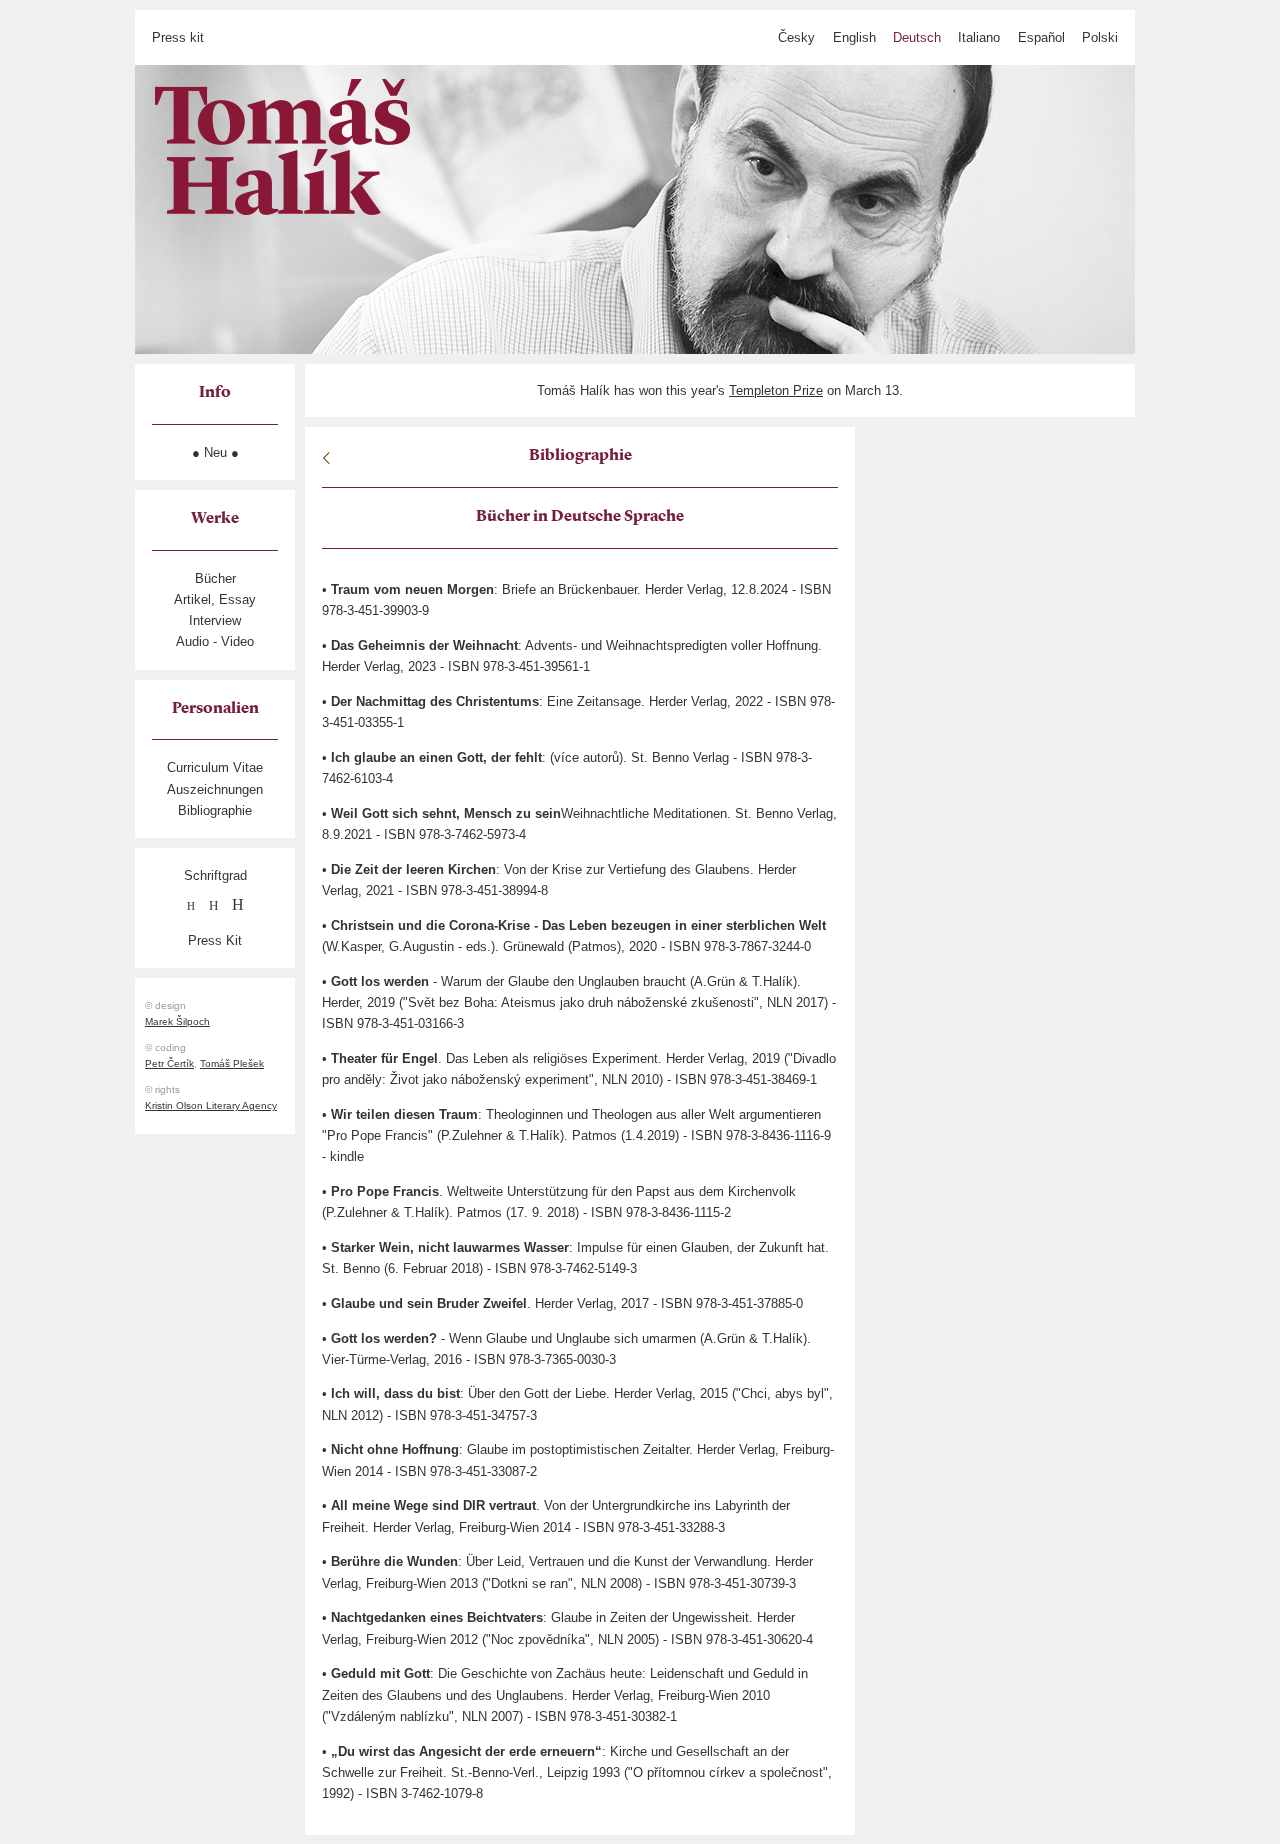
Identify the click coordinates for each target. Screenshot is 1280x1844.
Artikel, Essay (215, 599)
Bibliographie (215, 810)
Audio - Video (215, 641)
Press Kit (215, 940)
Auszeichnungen (215, 789)
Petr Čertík (169, 1063)
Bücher (215, 578)
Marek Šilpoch (177, 1021)
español (1041, 37)
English (854, 37)
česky (796, 37)
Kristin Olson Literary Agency (211, 1105)
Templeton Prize (776, 390)
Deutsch (917, 37)
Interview (215, 620)
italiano (979, 37)
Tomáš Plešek (232, 1063)
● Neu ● (215, 452)
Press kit (178, 37)
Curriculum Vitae (215, 767)
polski (1100, 37)
